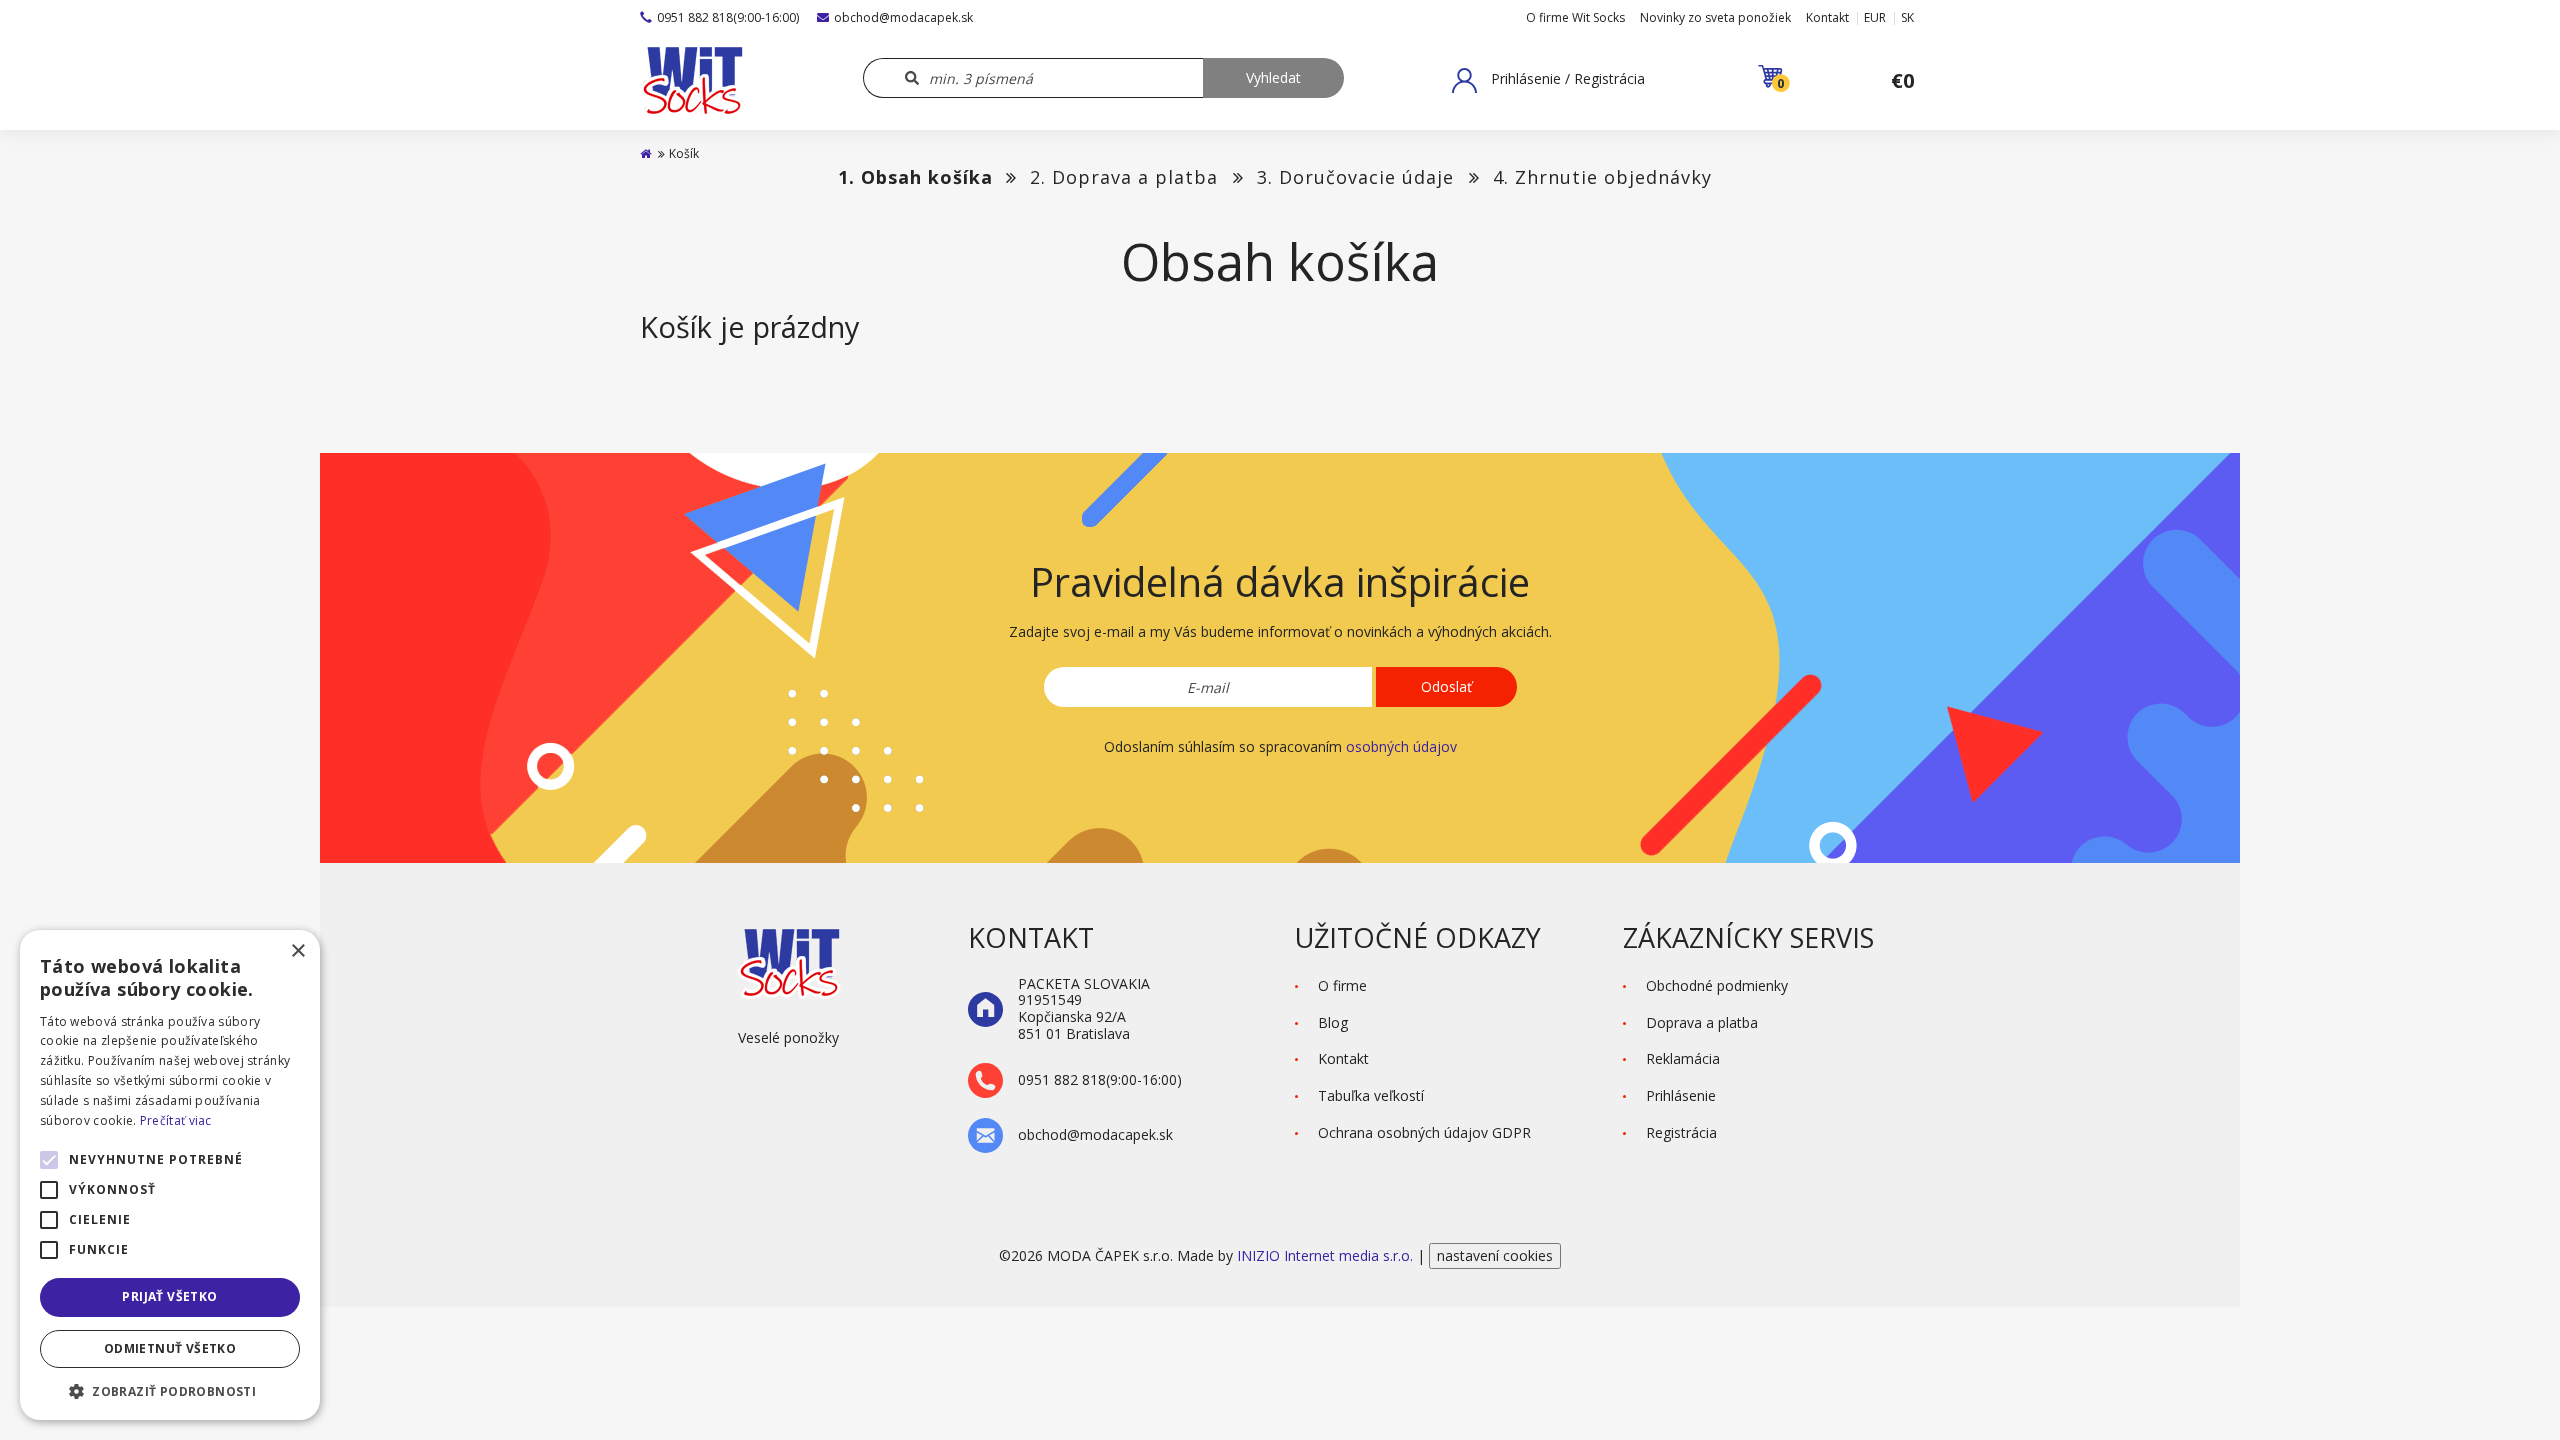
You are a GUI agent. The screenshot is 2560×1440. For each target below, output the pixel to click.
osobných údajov (1401, 746)
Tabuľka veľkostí (1371, 1095)
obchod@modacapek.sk (903, 17)
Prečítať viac (176, 1120)
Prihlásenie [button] (1681, 1095)
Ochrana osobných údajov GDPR (1424, 1132)
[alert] (170, 1175)
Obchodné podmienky (1717, 985)
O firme (1342, 985)
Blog (1333, 1022)
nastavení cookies (1495, 1255)
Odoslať (1446, 686)
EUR (1875, 17)
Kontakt (1827, 17)
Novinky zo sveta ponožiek (1715, 17)
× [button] (297, 951)
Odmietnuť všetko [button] (170, 1348)
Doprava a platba (1702, 1022)
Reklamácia (1683, 1058)
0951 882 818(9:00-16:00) (728, 17)
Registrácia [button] (1681, 1132)
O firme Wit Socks (1575, 17)
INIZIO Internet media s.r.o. (1327, 1255)
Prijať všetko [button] (169, 1296)
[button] (1548, 80)
